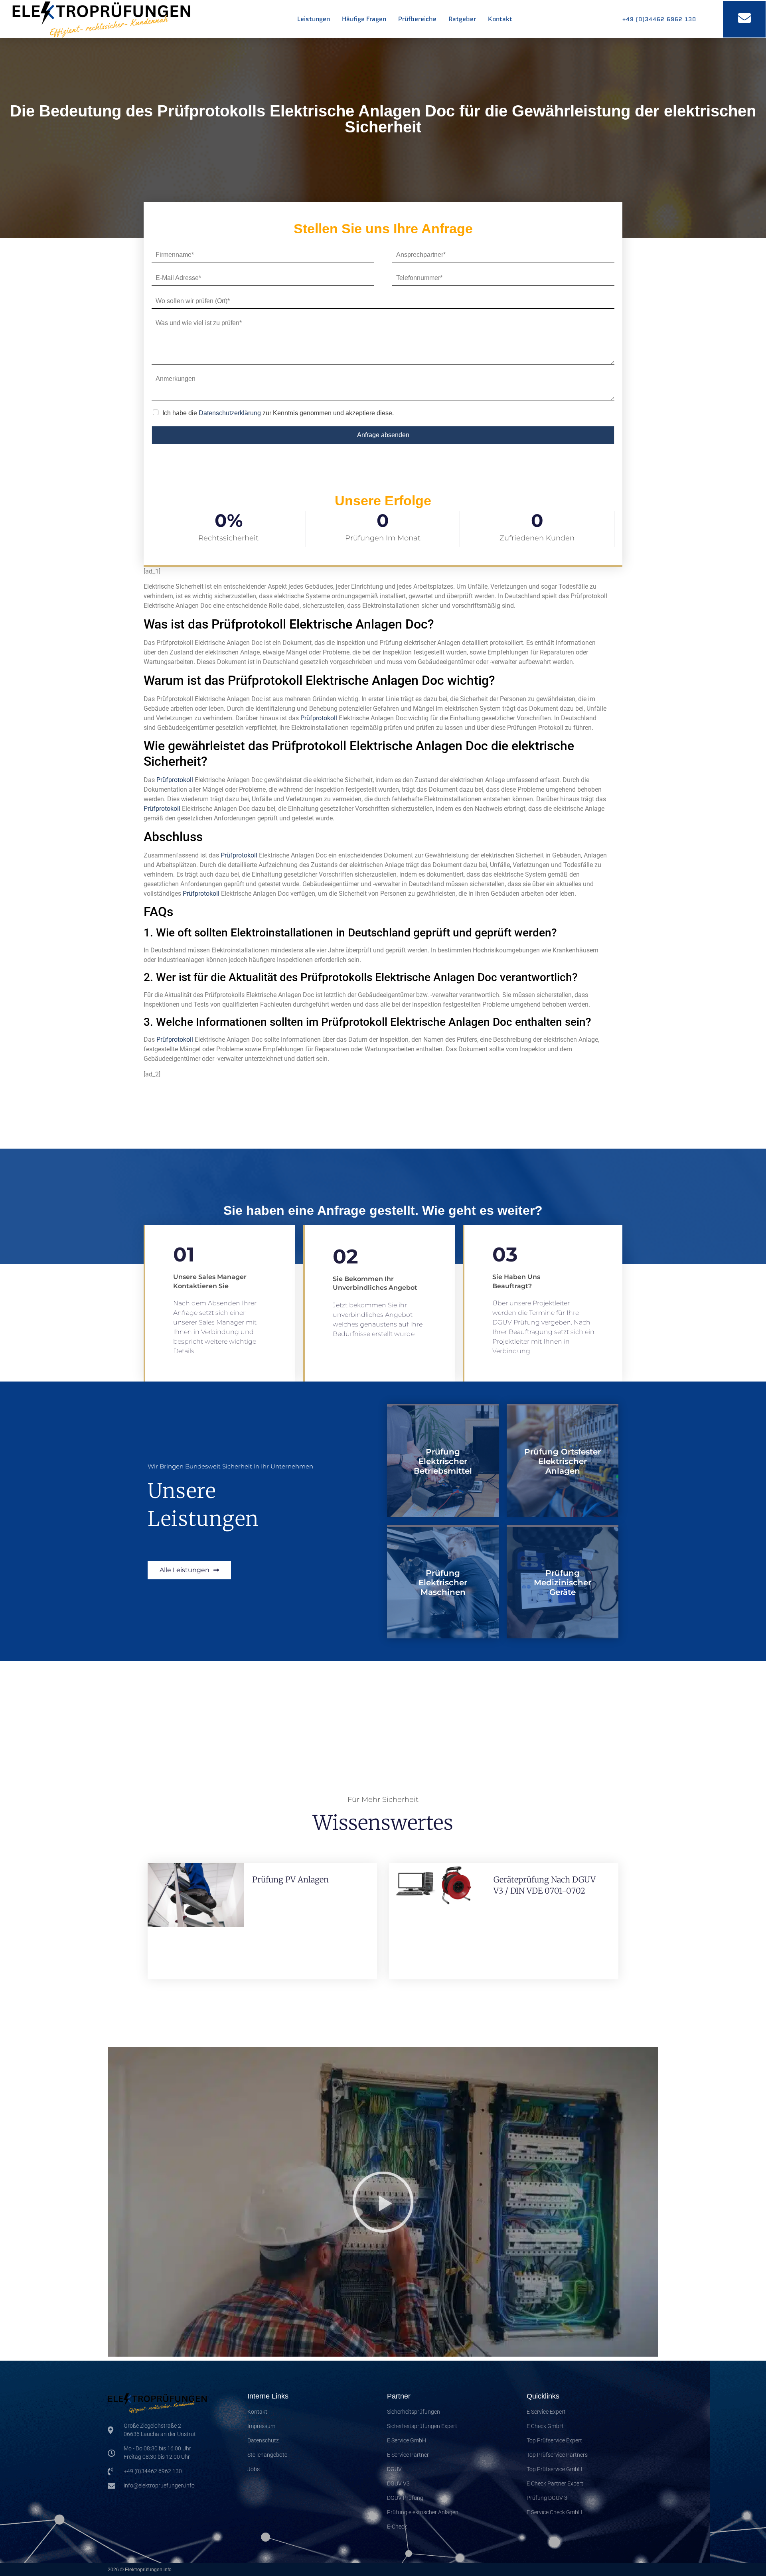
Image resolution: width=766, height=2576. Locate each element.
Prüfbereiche (417, 19)
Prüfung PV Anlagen (290, 1879)
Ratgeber (462, 19)
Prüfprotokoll (319, 718)
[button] (383, 2202)
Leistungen (314, 19)
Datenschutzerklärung (230, 413)
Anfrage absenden (383, 435)
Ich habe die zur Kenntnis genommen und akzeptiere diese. (278, 413)
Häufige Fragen (364, 19)
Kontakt (500, 19)
